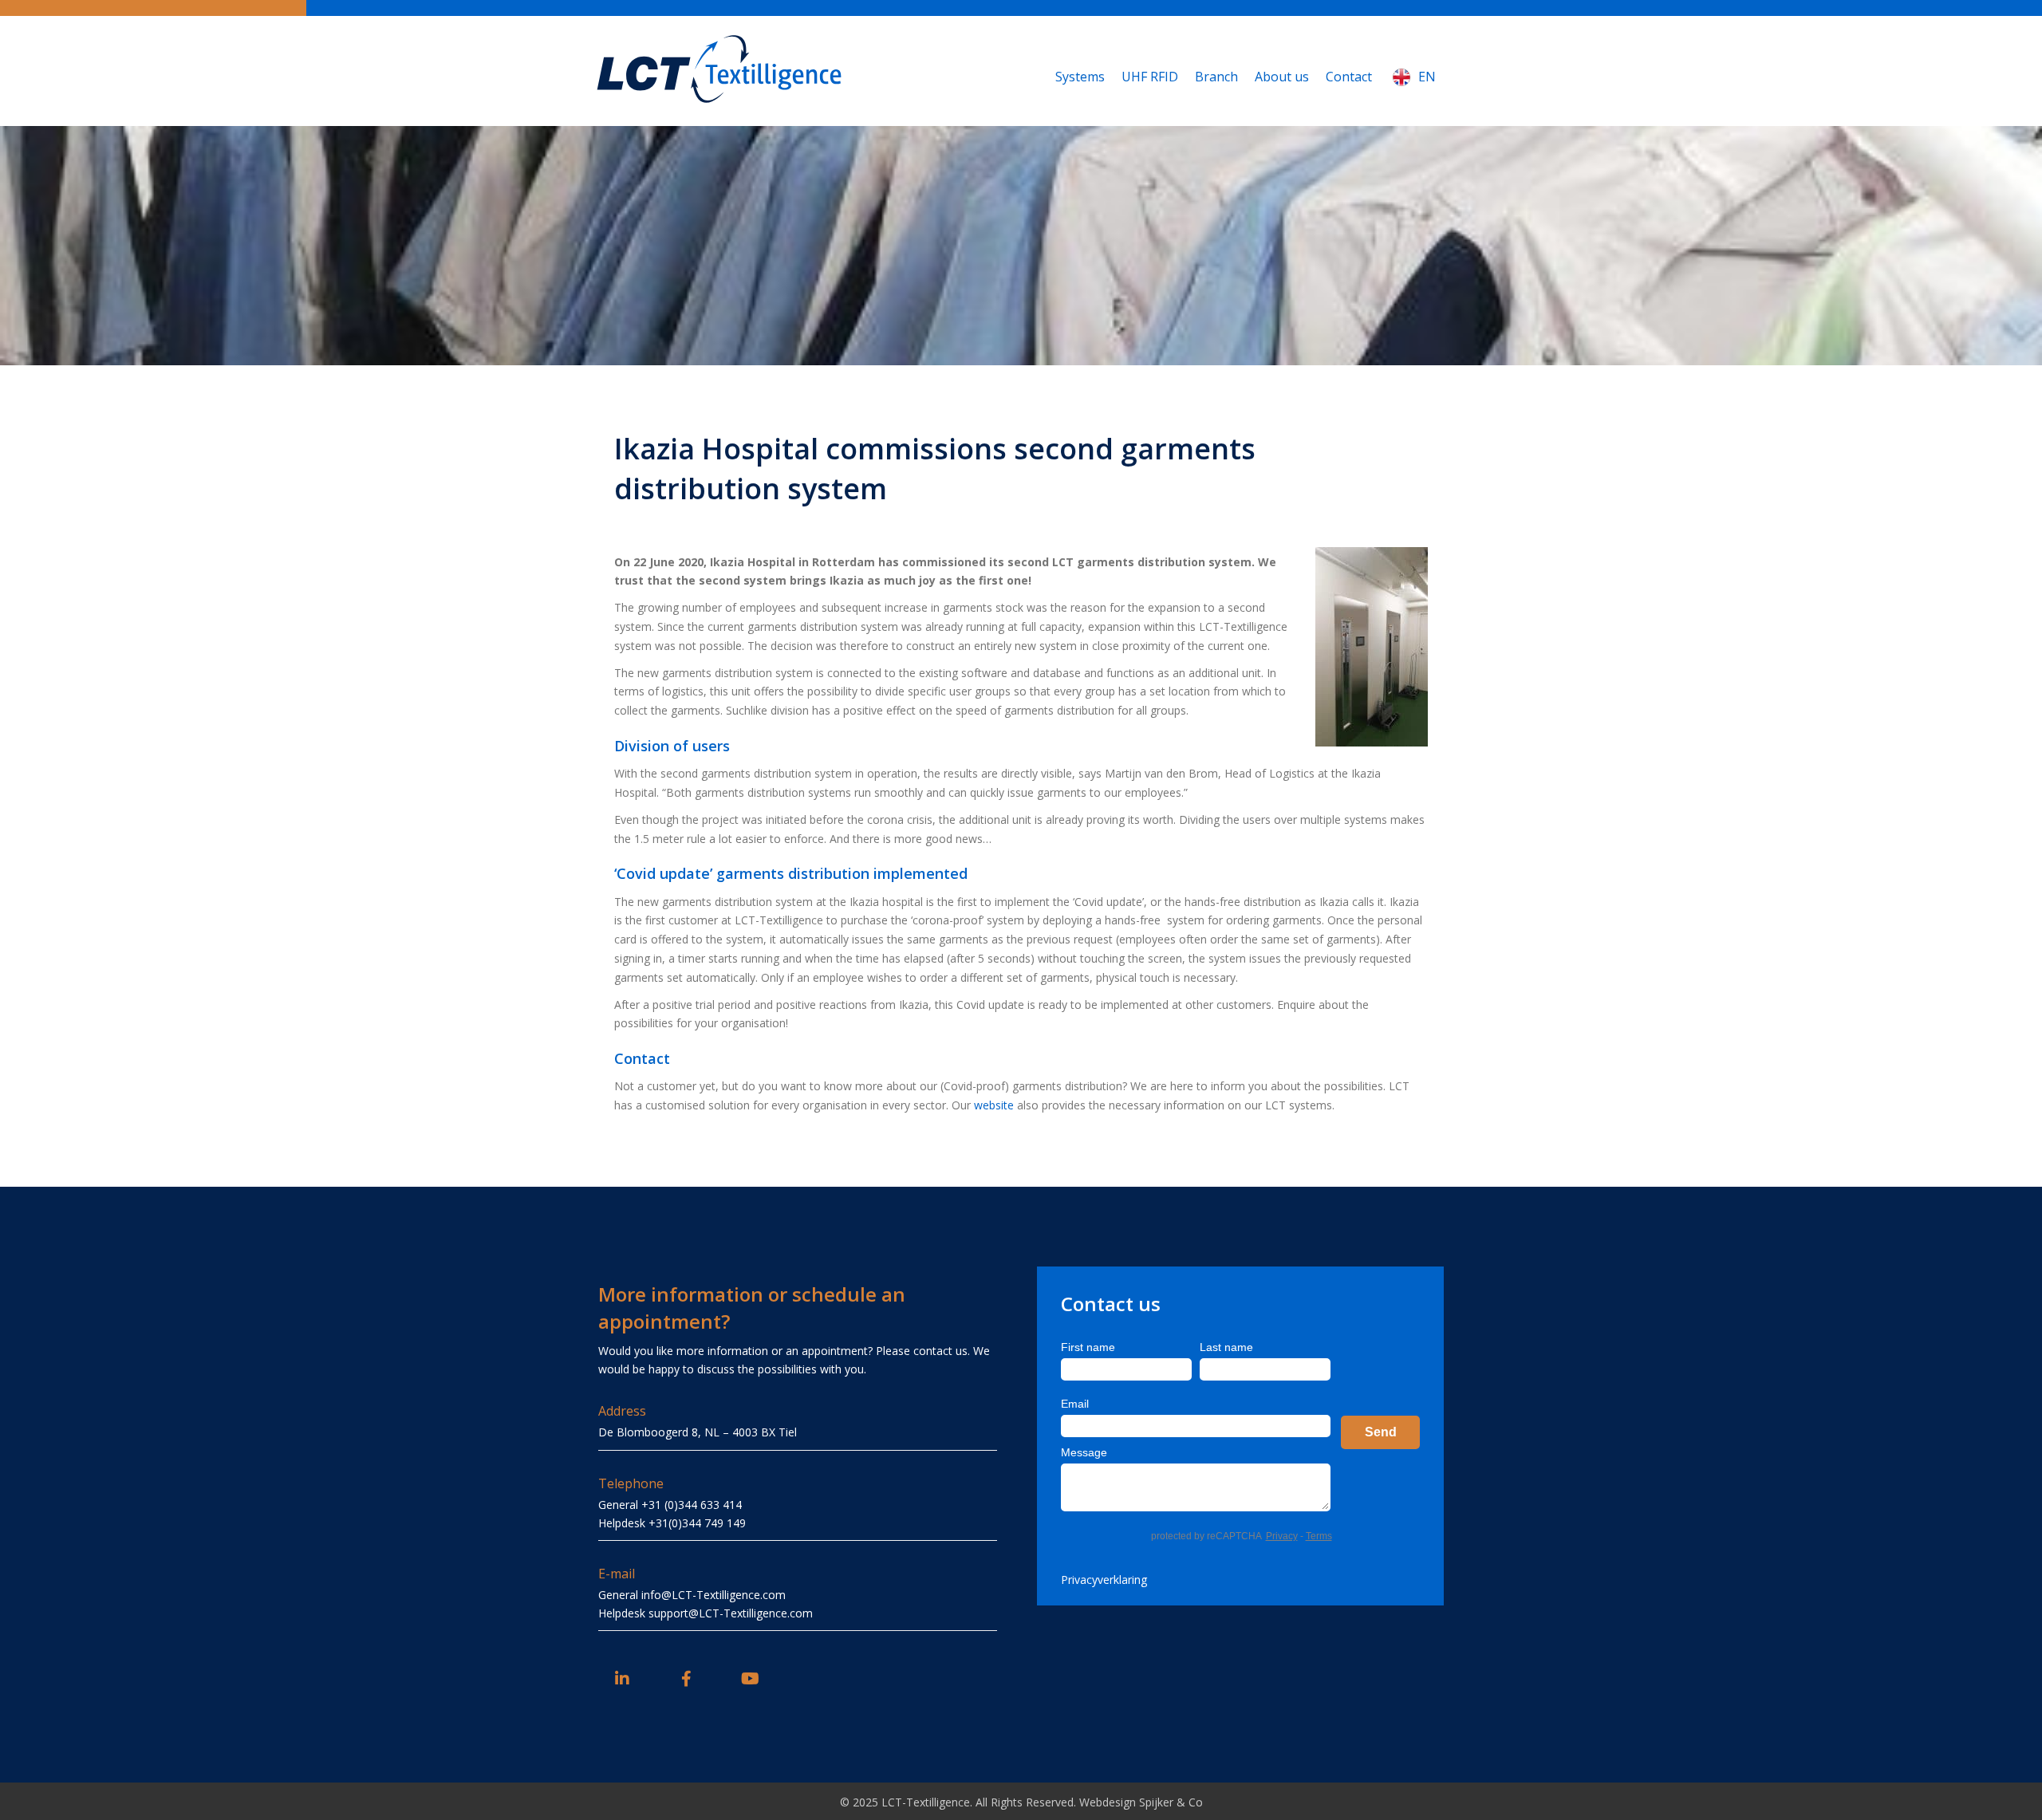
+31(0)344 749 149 (697, 1523)
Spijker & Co (1171, 1802)
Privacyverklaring (1104, 1580)
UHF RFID (1150, 77)
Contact (1349, 77)
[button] (622, 1679)
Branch (1216, 77)
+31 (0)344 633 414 (692, 1505)
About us (1282, 77)
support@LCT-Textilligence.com (731, 1613)
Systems (1080, 77)
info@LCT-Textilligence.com (714, 1595)
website (994, 1105)
